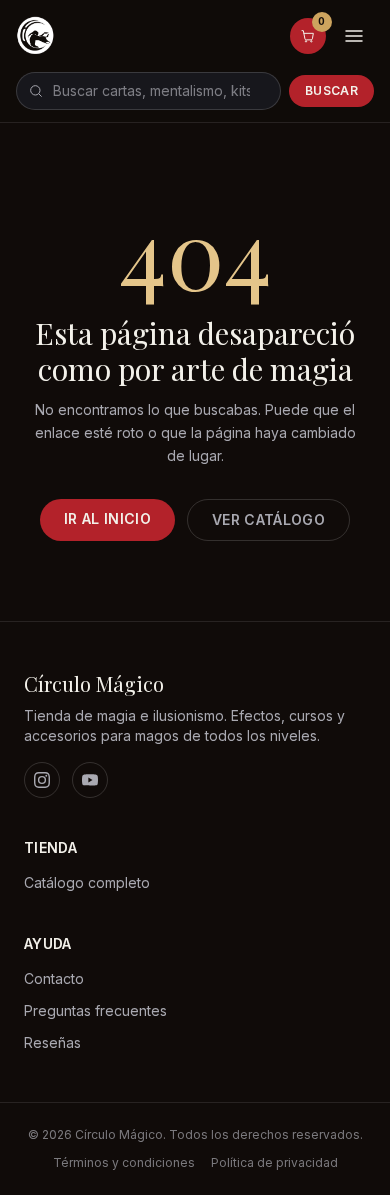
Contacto (54, 978)
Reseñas (52, 1042)
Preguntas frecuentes (95, 1010)
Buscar (331, 90)
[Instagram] (42, 780)
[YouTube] (90, 780)
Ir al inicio (107, 518)
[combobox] (148, 91)
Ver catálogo (268, 519)
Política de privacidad (274, 1162)
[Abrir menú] (354, 36)
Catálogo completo (87, 882)
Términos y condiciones (124, 1162)
